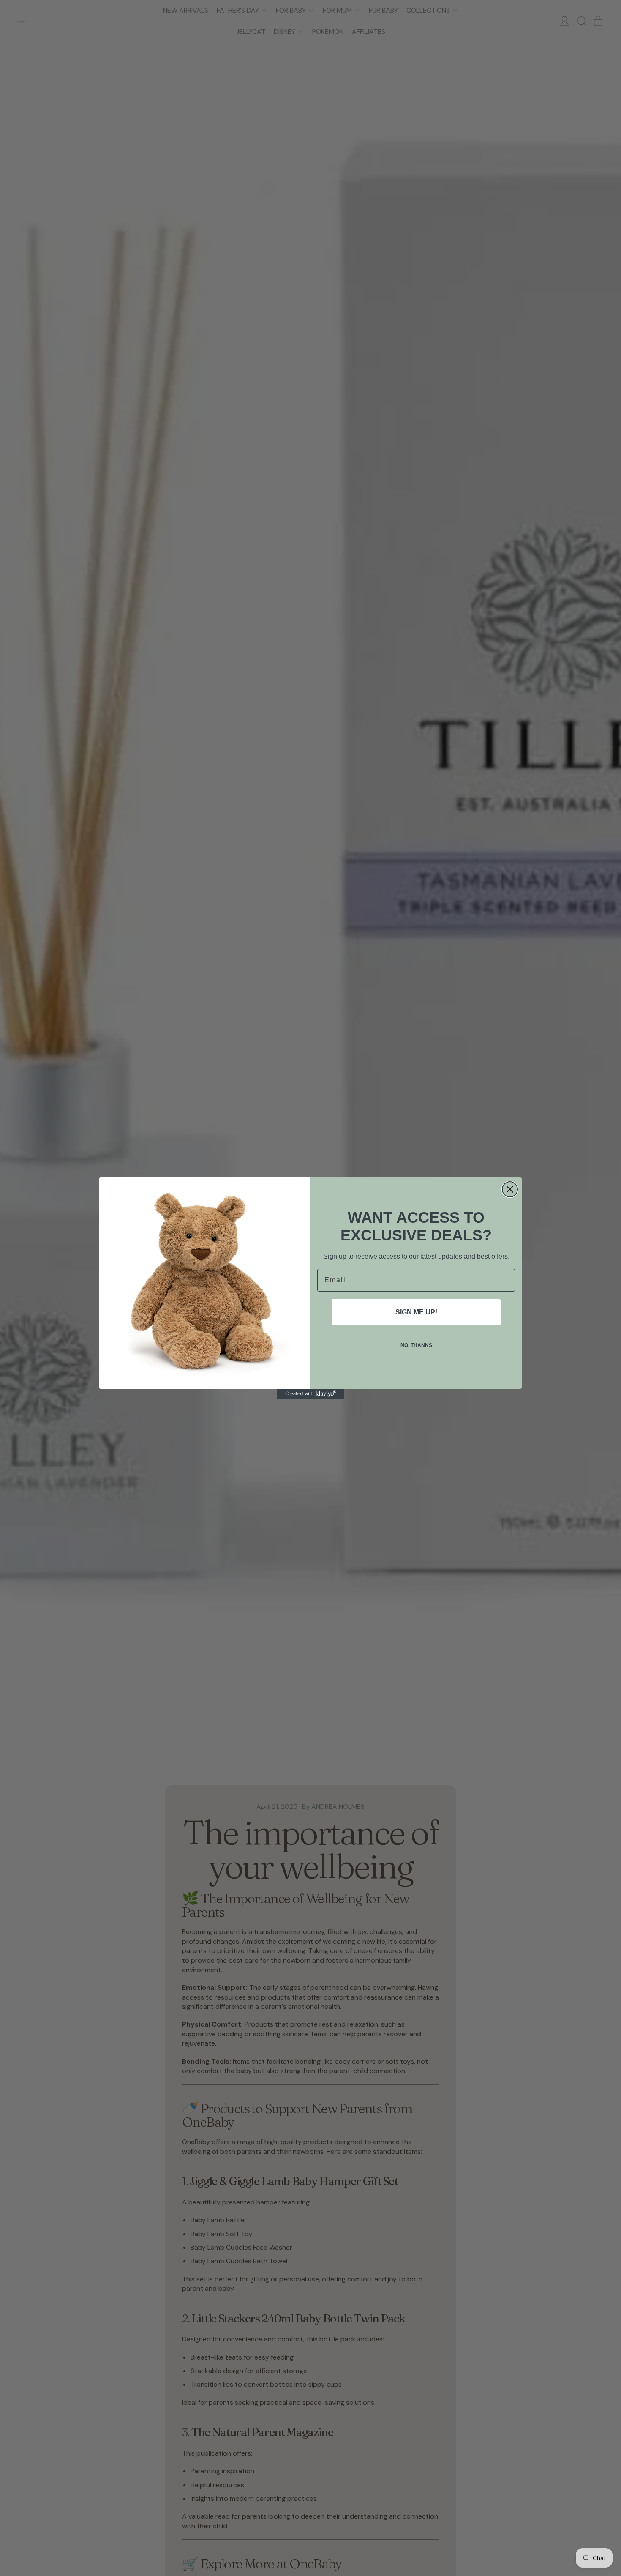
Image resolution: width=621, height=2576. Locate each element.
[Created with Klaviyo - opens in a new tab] (310, 1394)
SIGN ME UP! (416, 1312)
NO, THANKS (416, 1345)
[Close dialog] (510, 1189)
